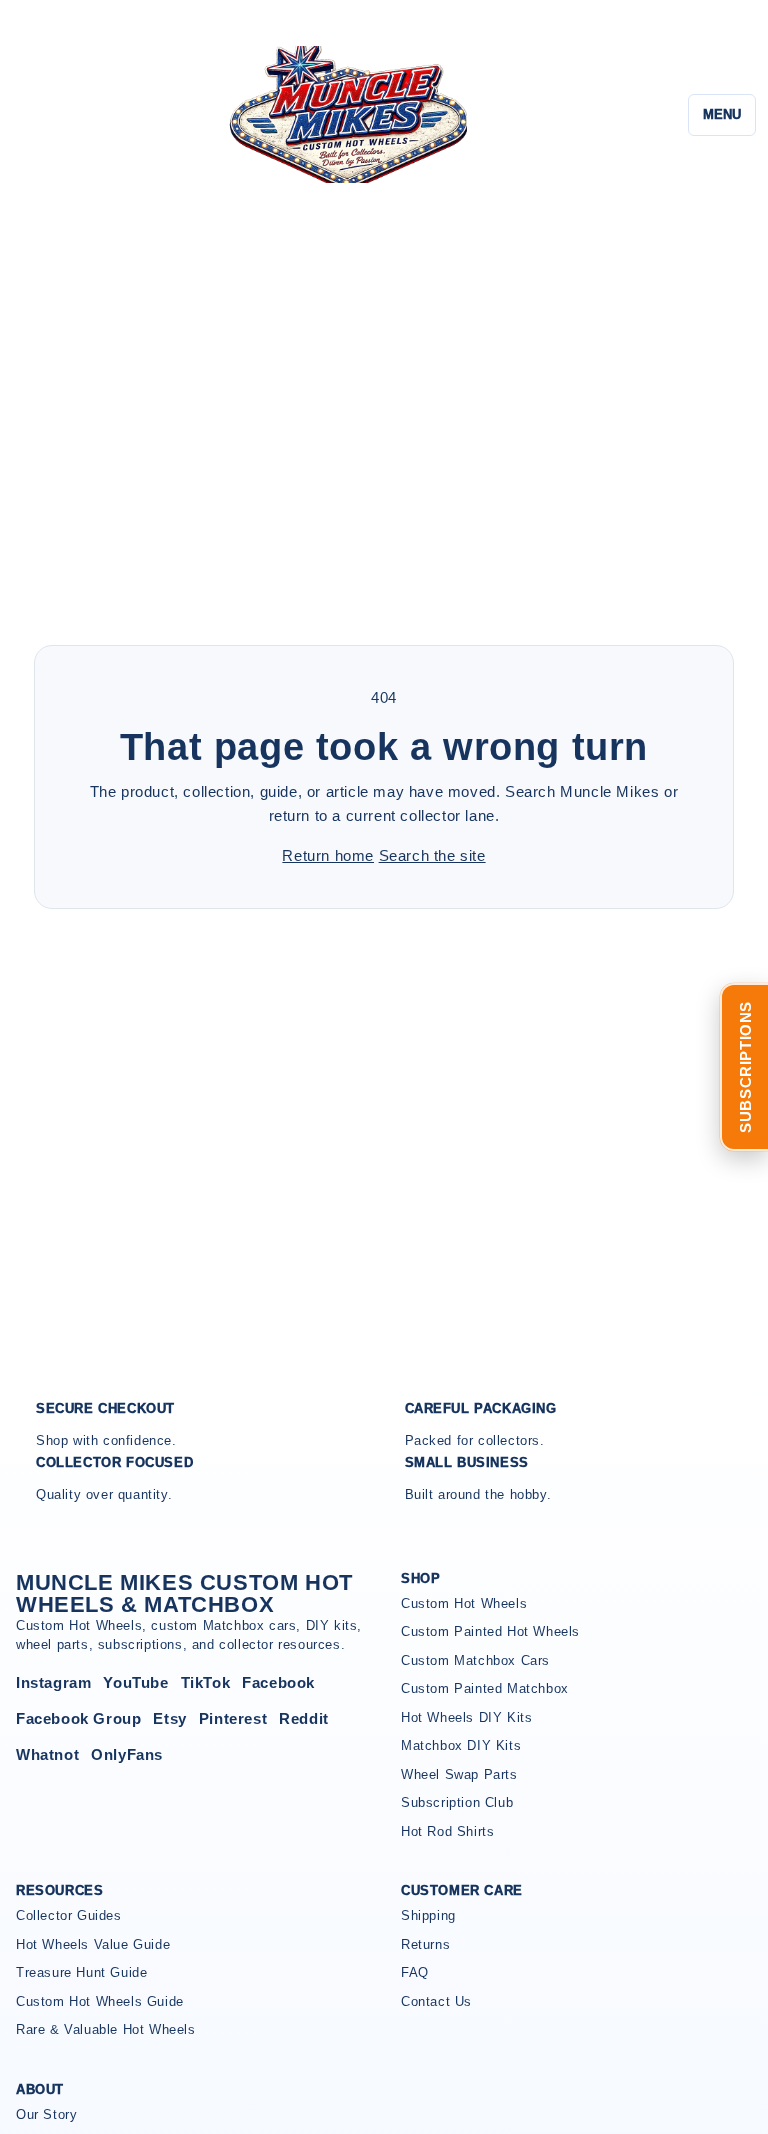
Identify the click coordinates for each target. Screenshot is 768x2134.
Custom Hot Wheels (464, 1603)
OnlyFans (127, 1754)
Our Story (46, 2114)
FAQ (415, 1972)
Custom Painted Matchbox (485, 1688)
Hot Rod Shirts (447, 1831)
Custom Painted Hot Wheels (490, 1631)
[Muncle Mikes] (345, 114)
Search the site (432, 855)
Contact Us (436, 2001)
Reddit (304, 1718)
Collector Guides (69, 1915)
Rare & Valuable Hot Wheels (106, 2029)
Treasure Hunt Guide (81, 1972)
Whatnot (47, 1754)
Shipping (428, 1915)
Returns (425, 1944)
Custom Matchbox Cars (475, 1660)
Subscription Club (457, 1802)
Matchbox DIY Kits (461, 1745)
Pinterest (233, 1718)
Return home (328, 855)
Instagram (53, 1682)
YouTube (135, 1682)
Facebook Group (78, 1718)
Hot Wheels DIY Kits (466, 1717)
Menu (722, 114)
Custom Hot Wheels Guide (100, 2001)
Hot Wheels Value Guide (93, 1944)
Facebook (278, 1682)
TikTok (206, 1682)
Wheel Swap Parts (459, 1774)
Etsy (169, 1718)
